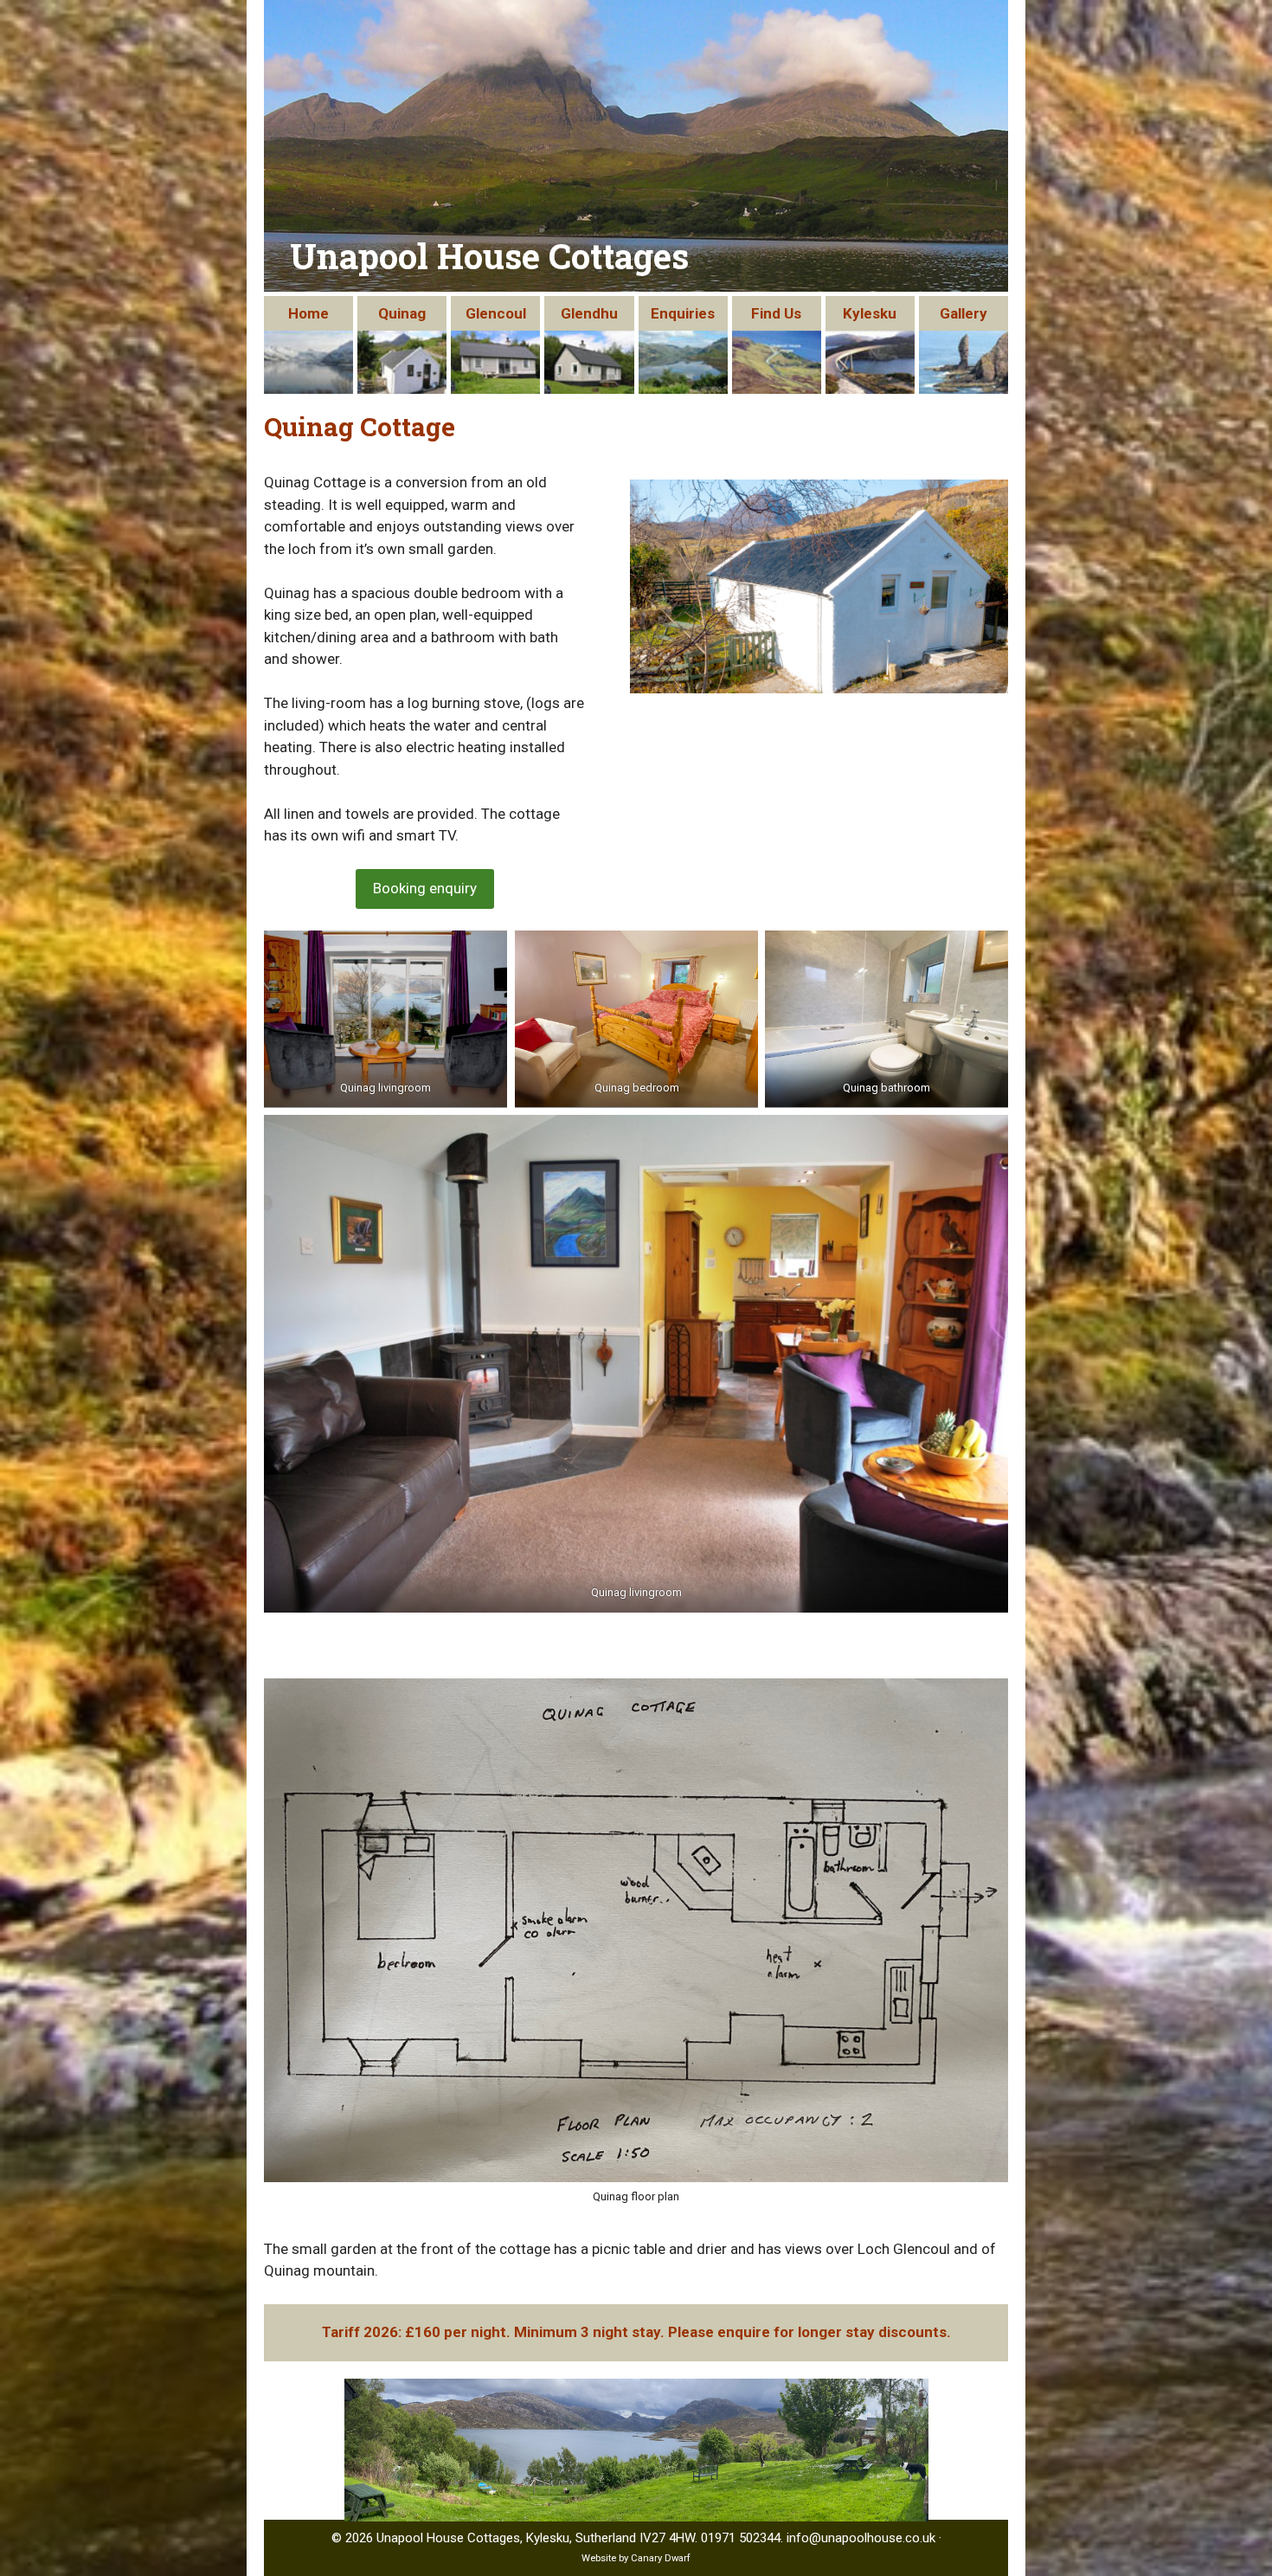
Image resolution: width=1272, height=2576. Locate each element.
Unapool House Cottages (489, 256)
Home (308, 313)
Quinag (402, 313)
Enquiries (683, 313)
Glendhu (589, 313)
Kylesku (870, 313)
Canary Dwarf (661, 2558)
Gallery (964, 313)
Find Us (776, 313)
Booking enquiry (425, 888)
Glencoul (496, 313)
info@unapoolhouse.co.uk (861, 2538)
